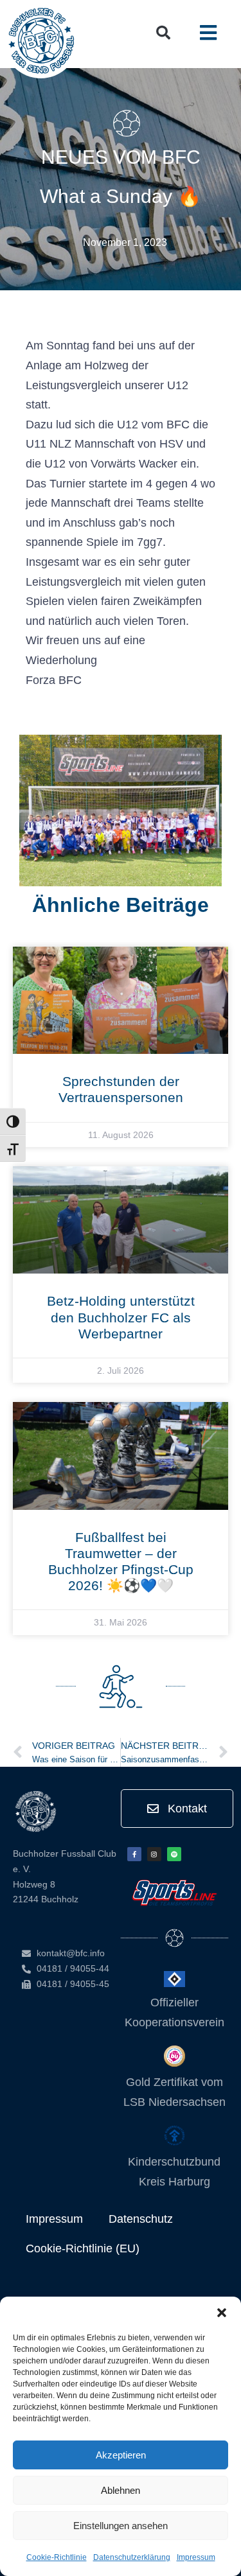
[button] (222, 2313)
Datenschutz (141, 2219)
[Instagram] (154, 1854)
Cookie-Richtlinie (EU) (83, 2248)
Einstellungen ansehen (121, 2526)
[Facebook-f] (134, 1854)
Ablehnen (121, 2490)
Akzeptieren (121, 2455)
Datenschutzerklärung (132, 2557)
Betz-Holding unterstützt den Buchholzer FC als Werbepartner (121, 1317)
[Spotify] (174, 1854)
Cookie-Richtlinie (57, 2557)
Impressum (196, 2557)
